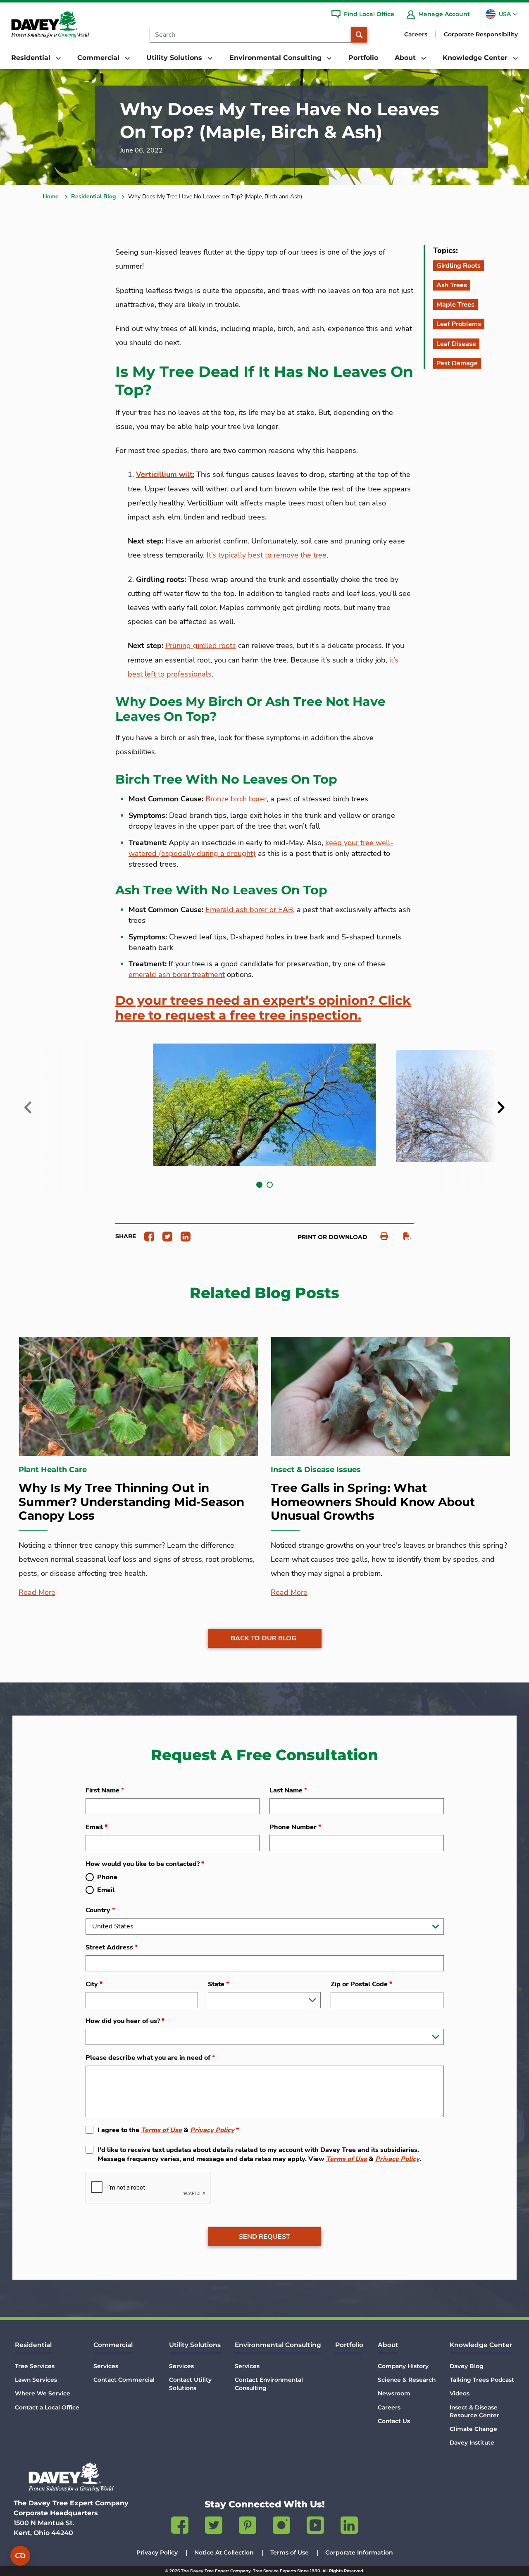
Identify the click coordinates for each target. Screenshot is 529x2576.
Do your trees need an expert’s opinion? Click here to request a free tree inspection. (263, 1008)
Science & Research (407, 2380)
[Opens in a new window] (146, 1236)
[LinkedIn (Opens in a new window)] (349, 2527)
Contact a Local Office (47, 2407)
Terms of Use (161, 2130)
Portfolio (363, 58)
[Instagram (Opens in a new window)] (281, 2527)
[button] (259, 1185)
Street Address (112, 1947)
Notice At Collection (224, 2552)
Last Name (288, 1790)
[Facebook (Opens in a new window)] (180, 2527)
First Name (105, 1790)
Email (97, 1827)
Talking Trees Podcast (482, 2380)
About (388, 2345)
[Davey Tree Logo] (71, 2477)
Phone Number (295, 1827)
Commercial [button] (99, 58)
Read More (37, 1592)
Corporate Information (359, 2552)
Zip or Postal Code (361, 1984)
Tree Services (35, 2366)
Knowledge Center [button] (476, 58)
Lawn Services (36, 2380)
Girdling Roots (459, 266)
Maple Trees (455, 305)
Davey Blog (467, 2366)
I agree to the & (168, 2130)
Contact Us (394, 2421)
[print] (380, 1236)
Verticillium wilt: (165, 474)
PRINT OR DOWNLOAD (332, 1237)
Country (100, 1910)
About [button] (406, 58)
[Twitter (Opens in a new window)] (214, 2527)
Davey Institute (472, 2443)
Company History (403, 2366)
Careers (416, 34)
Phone (107, 1877)
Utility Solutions (195, 2345)
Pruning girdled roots (201, 646)
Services (106, 2366)
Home (51, 197)
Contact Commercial (124, 2380)
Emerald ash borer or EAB (249, 910)
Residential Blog (93, 197)
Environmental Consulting (278, 2345)
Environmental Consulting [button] (276, 58)
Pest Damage (457, 363)
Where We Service (43, 2393)
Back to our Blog (263, 1638)
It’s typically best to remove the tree (267, 555)
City (94, 1984)
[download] (403, 1236)
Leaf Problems (459, 324)
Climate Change (473, 2429)
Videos (460, 2393)
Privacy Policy (212, 2130)
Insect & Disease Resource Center (474, 2411)
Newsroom (394, 2393)
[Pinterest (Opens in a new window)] (248, 2527)
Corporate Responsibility (481, 34)
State (218, 1984)
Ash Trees (452, 285)
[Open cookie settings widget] (20, 2556)
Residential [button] (32, 58)
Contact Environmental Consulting (269, 2384)
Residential (33, 2345)
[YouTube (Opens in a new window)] (315, 2527)
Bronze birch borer (236, 799)
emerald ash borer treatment (177, 975)
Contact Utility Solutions (190, 2384)
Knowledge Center (481, 2345)
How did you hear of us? (125, 2021)
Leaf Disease (456, 344)
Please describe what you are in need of (150, 2058)
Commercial (113, 2345)
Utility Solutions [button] (175, 58)
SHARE (126, 1236)
